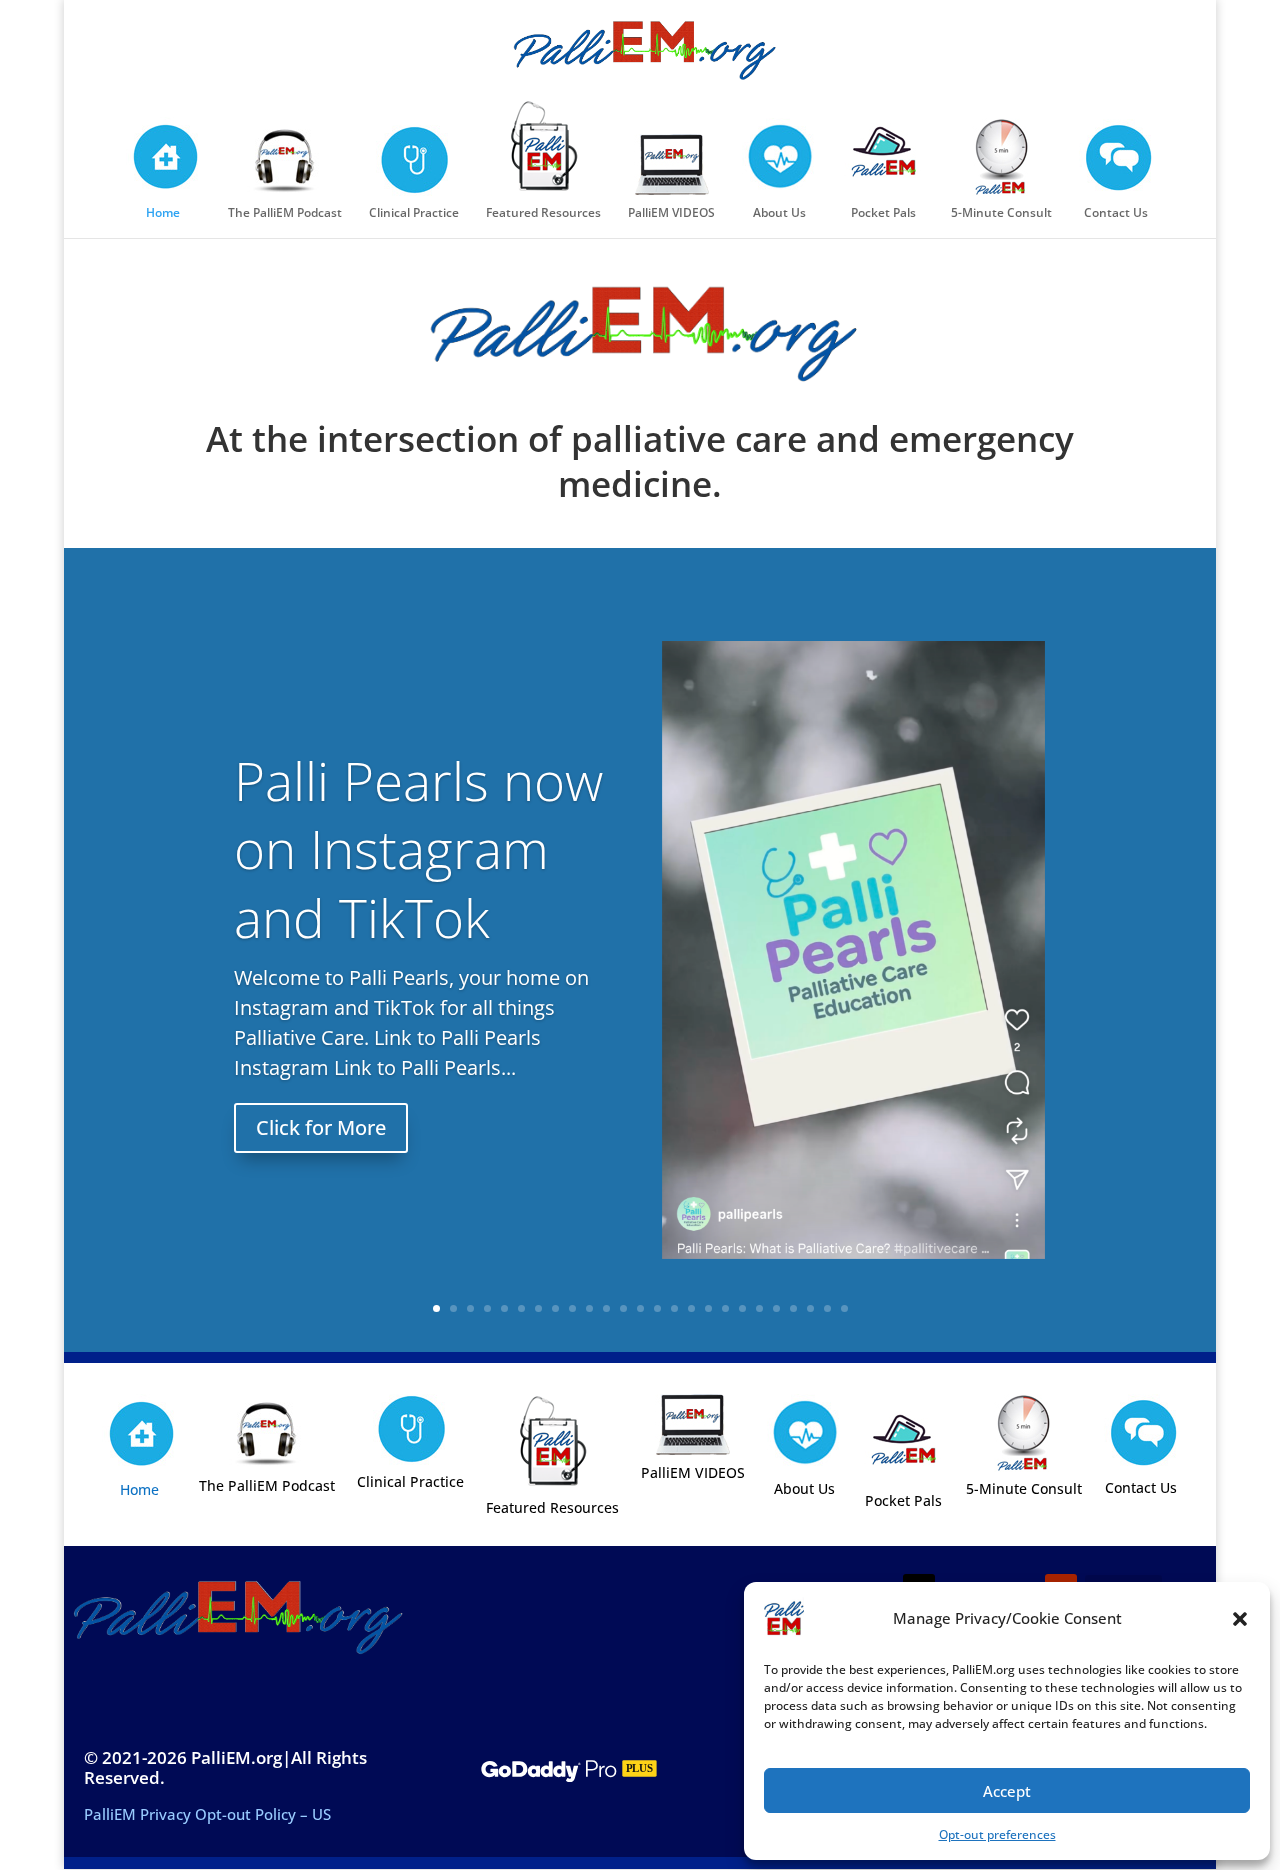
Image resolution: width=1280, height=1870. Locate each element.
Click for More (321, 1127)
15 (674, 1308)
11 (606, 1308)
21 (776, 1308)
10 (589, 1308)
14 (657, 1308)
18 (725, 1308)
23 (810, 1308)
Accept (1007, 1791)
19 (742, 1308)
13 (640, 1308)
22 (793, 1308)
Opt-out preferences (997, 1834)
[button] (1240, 1619)
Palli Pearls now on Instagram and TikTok (418, 849)
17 (708, 1308)
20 (759, 1308)
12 (623, 1308)
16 (691, 1308)
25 (844, 1308)
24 (827, 1308)
